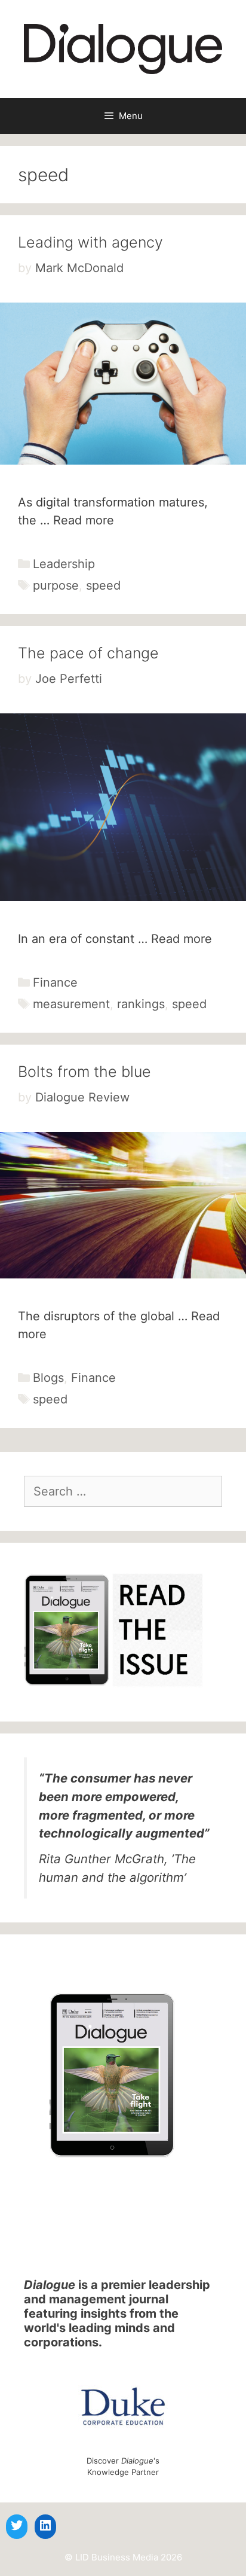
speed (103, 585)
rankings (141, 1004)
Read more (84, 520)
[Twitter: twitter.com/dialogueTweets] (17, 2525)
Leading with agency (90, 242)
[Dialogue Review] (123, 48)
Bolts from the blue (84, 1072)
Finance (55, 982)
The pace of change (88, 653)
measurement (71, 1004)
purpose (56, 585)
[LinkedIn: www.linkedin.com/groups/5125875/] (45, 2525)
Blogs (48, 1378)
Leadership (64, 564)
